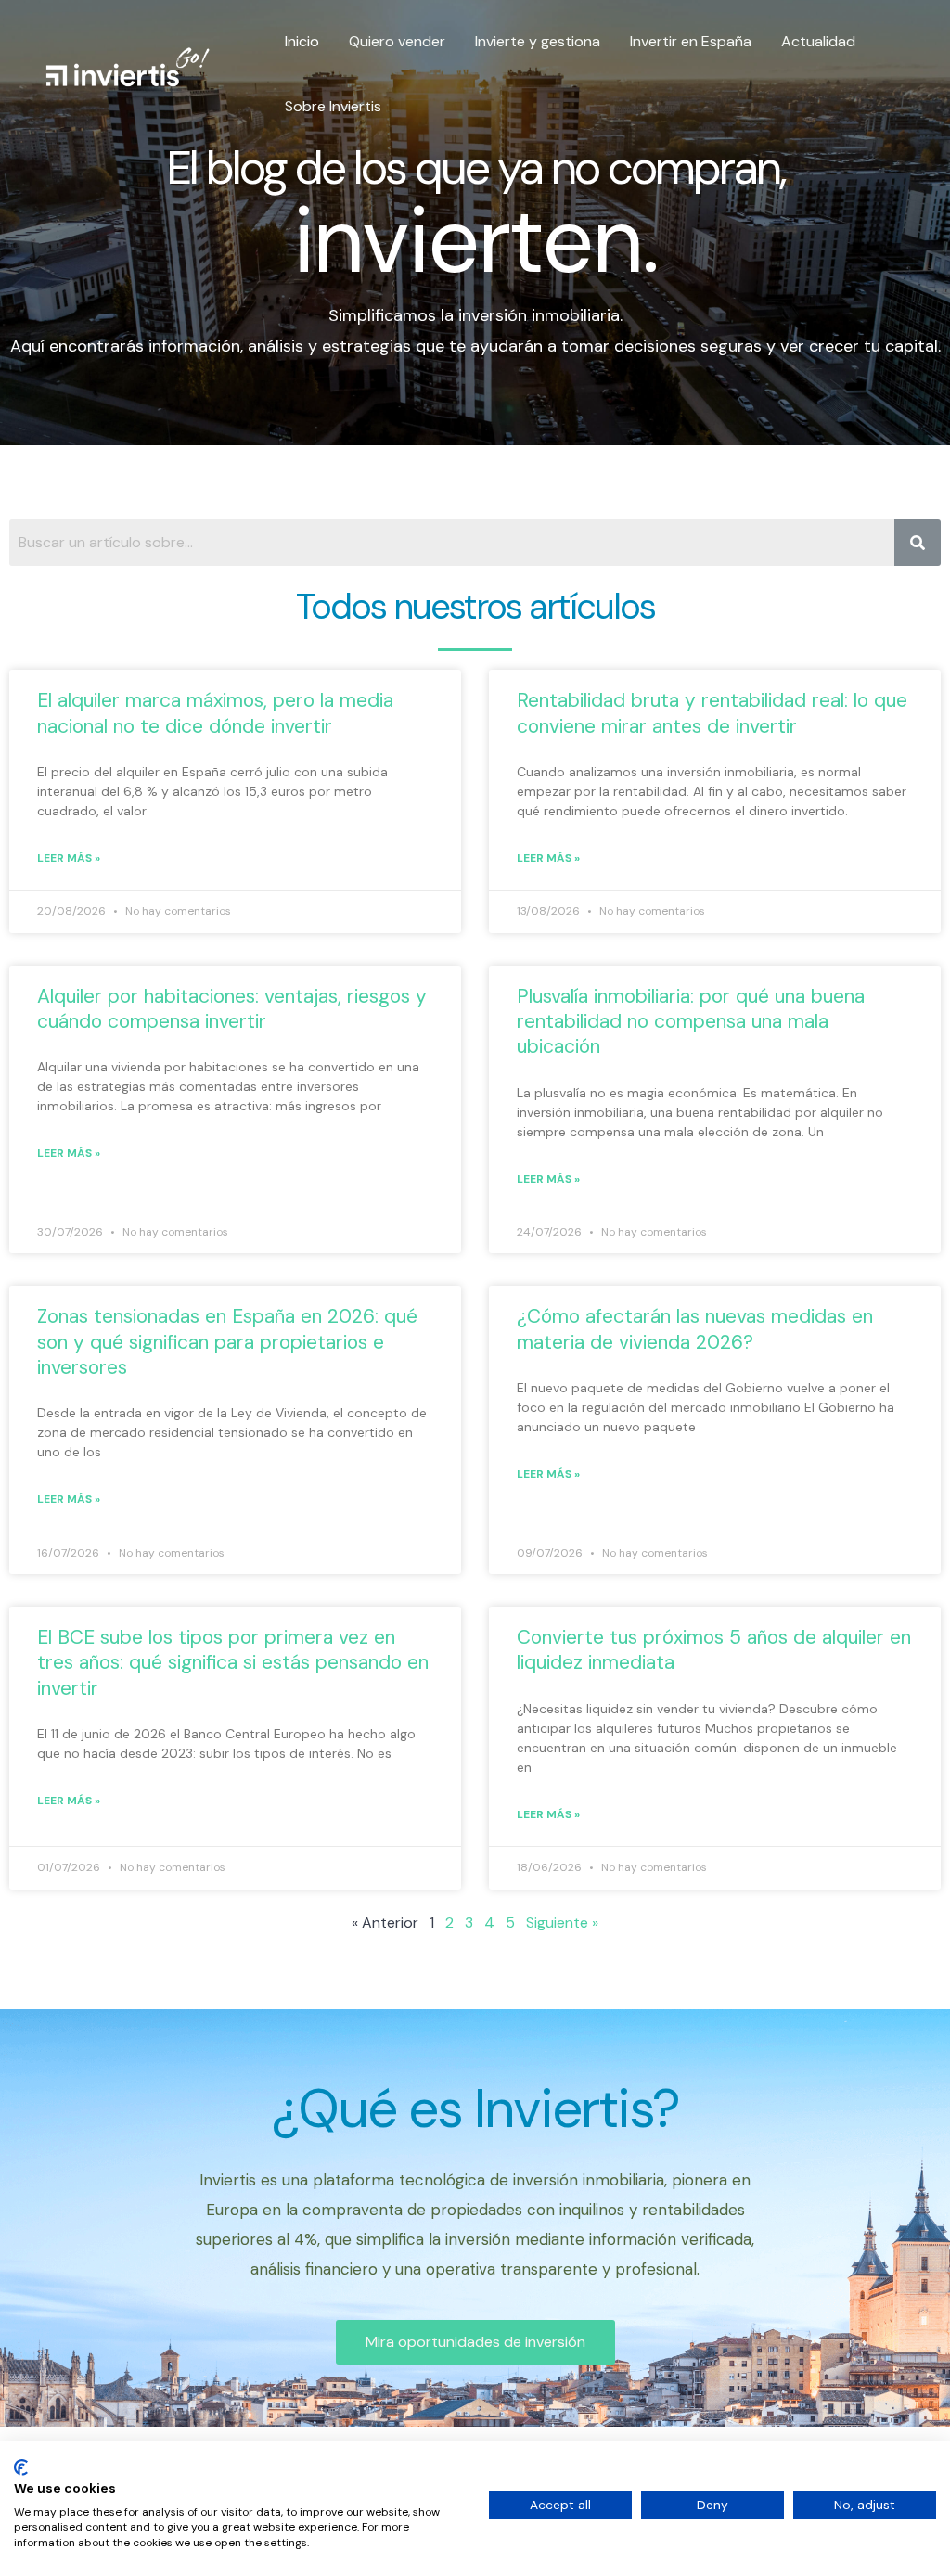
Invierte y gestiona (538, 41)
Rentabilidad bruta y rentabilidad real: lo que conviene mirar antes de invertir (712, 713)
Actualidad (818, 41)
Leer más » (69, 858)
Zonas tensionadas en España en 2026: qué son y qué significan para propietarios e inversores (227, 1342)
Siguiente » (562, 1922)
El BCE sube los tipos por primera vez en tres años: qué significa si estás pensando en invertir (233, 1663)
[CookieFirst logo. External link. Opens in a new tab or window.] (21, 2467)
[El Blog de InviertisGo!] (128, 73)
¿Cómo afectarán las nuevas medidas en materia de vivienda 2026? (695, 1329)
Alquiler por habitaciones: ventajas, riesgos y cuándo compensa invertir (232, 1009)
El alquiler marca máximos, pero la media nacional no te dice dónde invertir (215, 713)
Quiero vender (397, 41)
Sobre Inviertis (333, 106)
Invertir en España (691, 41)
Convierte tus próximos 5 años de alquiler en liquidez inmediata (714, 1650)
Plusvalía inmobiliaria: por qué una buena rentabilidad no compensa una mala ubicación (691, 1022)
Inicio (302, 41)
